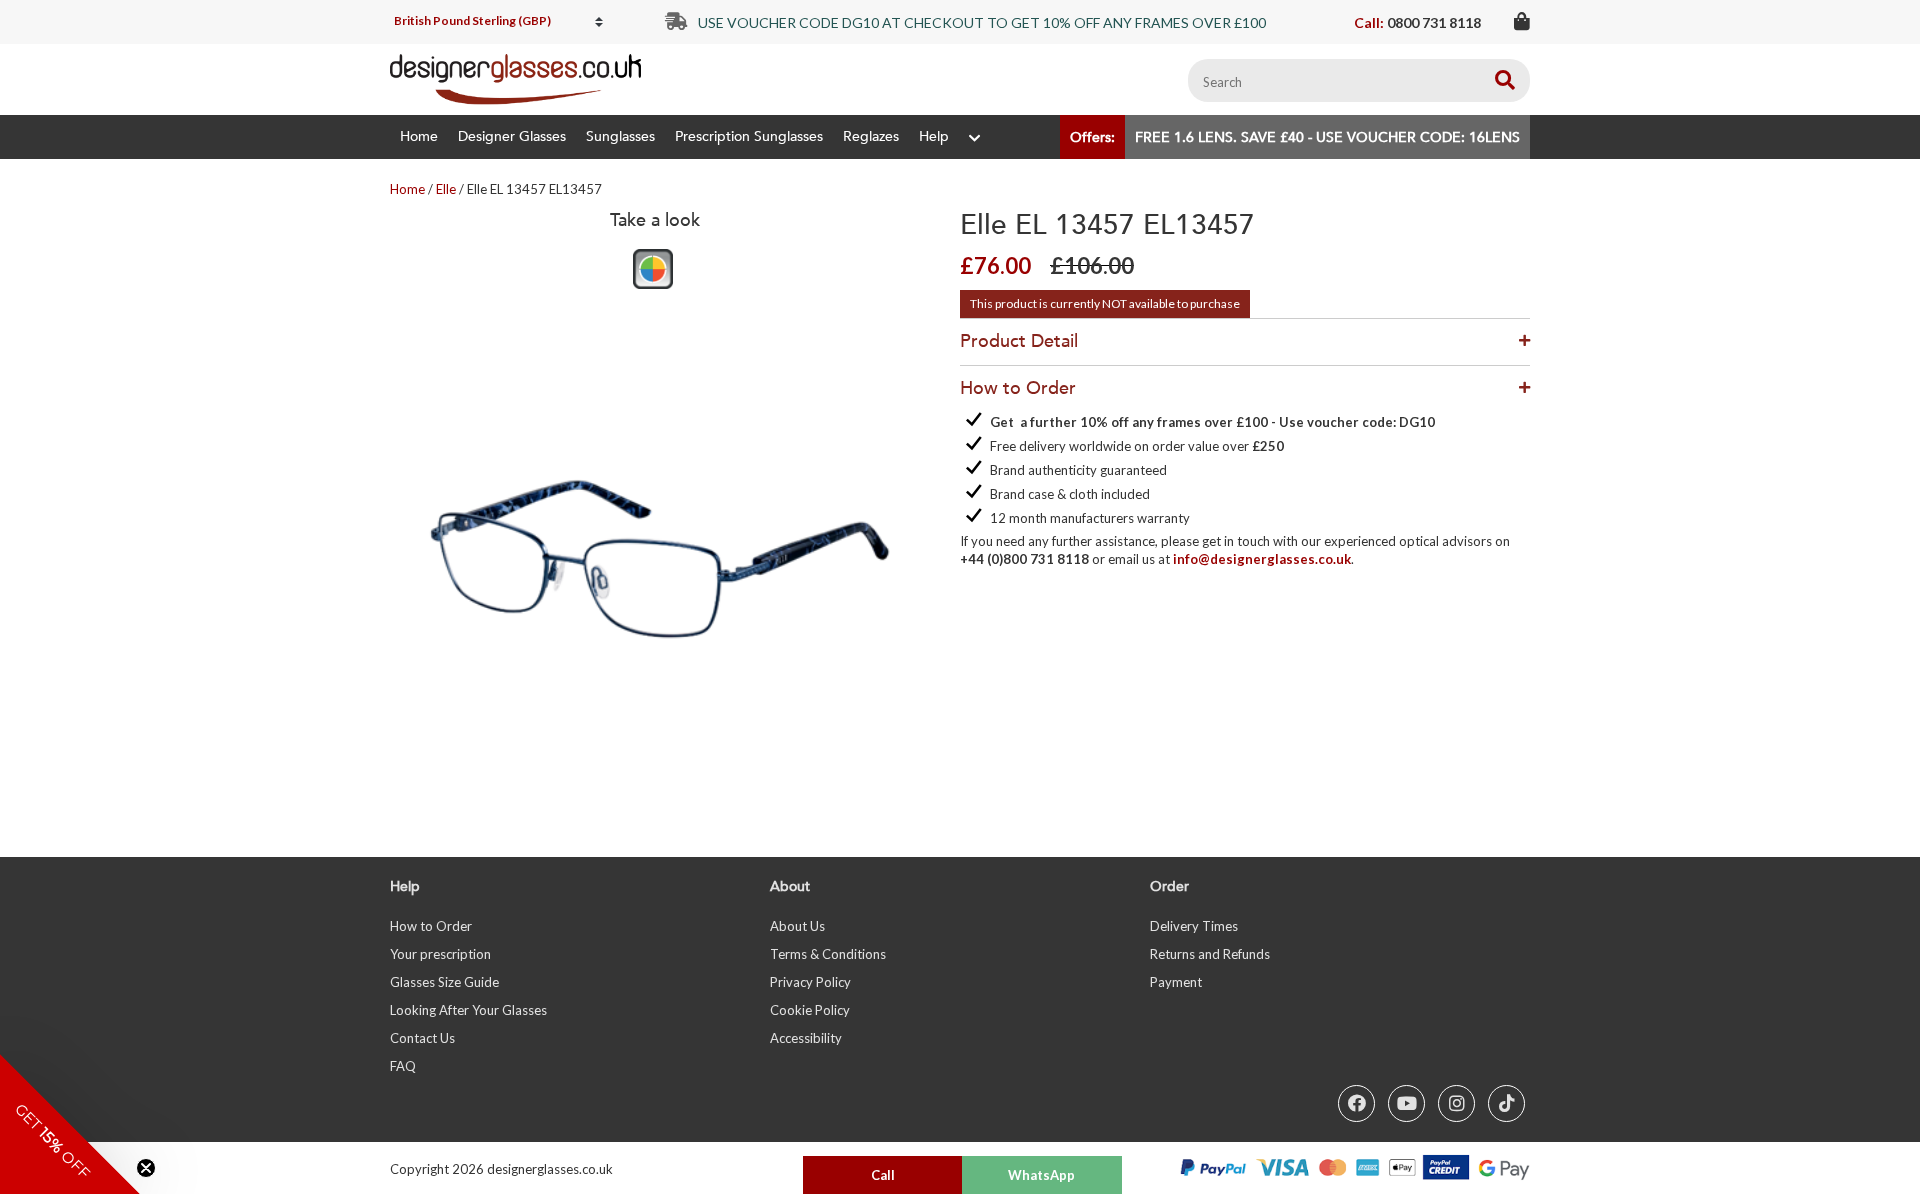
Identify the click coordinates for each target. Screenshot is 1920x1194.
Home (419, 136)
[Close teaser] (146, 1168)
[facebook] (1356, 1103)
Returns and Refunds (1210, 954)
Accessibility (806, 1038)
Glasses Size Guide (444, 982)
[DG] (515, 79)
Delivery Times (1194, 926)
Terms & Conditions (828, 954)
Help (934, 136)
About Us (797, 926)
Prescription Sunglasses (749, 136)
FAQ (403, 1066)
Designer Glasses (512, 136)
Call (883, 1175)
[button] (70, 1124)
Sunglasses (620, 136)
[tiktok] (1506, 1103)
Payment (1176, 982)
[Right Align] (1505, 80)
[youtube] (1406, 1103)
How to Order (431, 926)
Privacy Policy (810, 982)
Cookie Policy (810, 1010)
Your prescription (440, 954)
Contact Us (422, 1038)
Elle (446, 189)
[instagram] (1456, 1103)
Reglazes (871, 136)
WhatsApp (1041, 1175)
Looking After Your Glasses (468, 1010)
